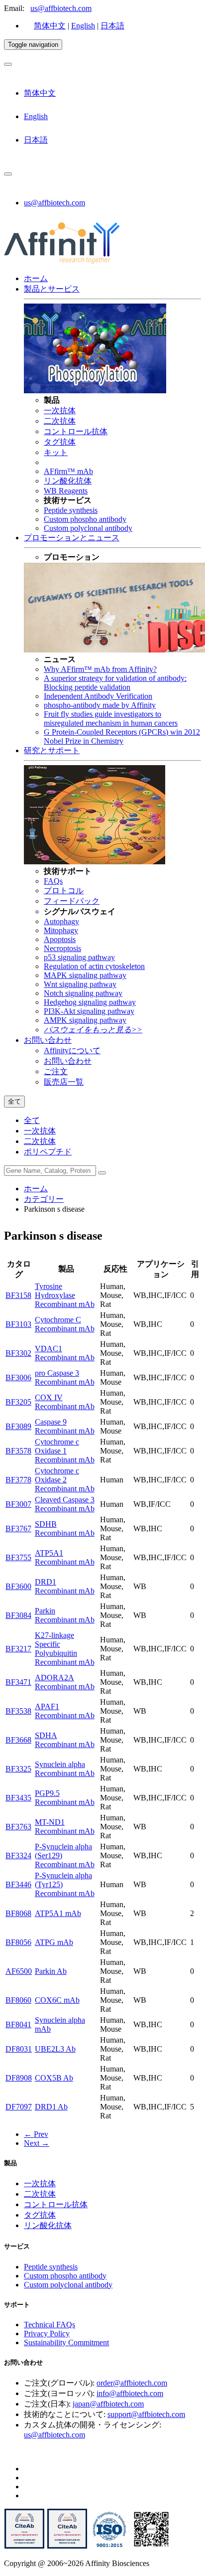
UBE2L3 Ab (55, 2049)
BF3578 (18, 1451)
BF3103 (18, 1324)
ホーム (36, 278)
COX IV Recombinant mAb (65, 1402)
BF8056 (18, 1942)
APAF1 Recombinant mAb (65, 1711)
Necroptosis (62, 948)
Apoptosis (60, 939)
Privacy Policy (47, 2334)
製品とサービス (52, 289)
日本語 (112, 26)
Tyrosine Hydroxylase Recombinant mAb (65, 1295)
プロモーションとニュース (72, 538)
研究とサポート (52, 750)
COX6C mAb (57, 2000)
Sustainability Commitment (66, 2342)
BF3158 (18, 1295)
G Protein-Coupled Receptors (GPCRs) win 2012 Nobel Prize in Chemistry (122, 736)
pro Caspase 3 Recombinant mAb (65, 1377)
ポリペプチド (48, 1152)
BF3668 (18, 1740)
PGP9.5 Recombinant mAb (65, 1798)
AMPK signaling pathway (85, 1020)
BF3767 (18, 1529)
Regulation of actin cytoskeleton (94, 966)
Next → (37, 2143)
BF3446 (18, 1884)
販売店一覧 (64, 1082)
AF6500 (19, 1971)
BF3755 (18, 1557)
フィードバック (72, 901)
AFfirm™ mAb (68, 471)
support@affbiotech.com (146, 2414)
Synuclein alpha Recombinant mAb (65, 1769)
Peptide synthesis (71, 510)
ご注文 (56, 1071)
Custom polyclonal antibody (88, 528)
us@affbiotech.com (61, 8)
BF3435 (18, 1798)
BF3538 (18, 1711)
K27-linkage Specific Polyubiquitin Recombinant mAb (65, 1649)
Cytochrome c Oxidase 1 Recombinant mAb (65, 1451)
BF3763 (18, 1827)
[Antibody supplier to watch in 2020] (67, 2546)
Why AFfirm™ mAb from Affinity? (100, 669)
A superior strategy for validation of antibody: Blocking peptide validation (115, 683)
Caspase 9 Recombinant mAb (65, 1426)
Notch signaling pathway (83, 993)
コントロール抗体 (76, 431)
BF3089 (18, 1426)
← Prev (36, 2134)
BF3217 (18, 1649)
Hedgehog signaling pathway (90, 1002)
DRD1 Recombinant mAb (65, 1586)
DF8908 (19, 2078)
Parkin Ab (51, 1971)
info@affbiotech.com (130, 2393)
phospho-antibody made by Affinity (100, 705)
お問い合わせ (48, 1040)
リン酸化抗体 (68, 481)
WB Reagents (66, 491)
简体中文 (50, 26)
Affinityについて (72, 1050)
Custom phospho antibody (85, 519)
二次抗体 (60, 421)
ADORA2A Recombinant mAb (65, 1682)
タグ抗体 (60, 442)
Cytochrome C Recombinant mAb (65, 1324)
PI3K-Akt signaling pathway (89, 1011)
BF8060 (18, 2000)
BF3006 (18, 1377)
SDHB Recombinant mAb (65, 1529)
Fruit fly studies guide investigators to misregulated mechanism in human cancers (111, 719)
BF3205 (18, 1402)
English (83, 26)
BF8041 (18, 2024)
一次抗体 (60, 410)
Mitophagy (61, 930)
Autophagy (61, 921)
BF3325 (18, 1769)
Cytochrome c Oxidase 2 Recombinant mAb (65, 1480)
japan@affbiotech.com (108, 2404)
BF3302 (18, 1353)
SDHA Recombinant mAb (65, 1740)
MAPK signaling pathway (85, 975)
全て (32, 1120)
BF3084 (18, 1615)
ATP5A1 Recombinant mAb (65, 1557)
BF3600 (18, 1586)
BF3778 (18, 1480)
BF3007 (18, 1504)
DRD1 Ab (51, 2107)
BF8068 (18, 1913)
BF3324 (18, 1855)
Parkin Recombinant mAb (65, 1615)
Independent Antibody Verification (98, 696)
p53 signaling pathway (79, 957)
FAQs (53, 881)
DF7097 (19, 2107)
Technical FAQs (50, 2325)
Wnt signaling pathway (80, 984)
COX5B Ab (54, 2078)
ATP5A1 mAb (58, 1913)
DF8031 (19, 2049)
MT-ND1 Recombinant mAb (65, 1827)
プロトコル (64, 890)
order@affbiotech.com (132, 2383)
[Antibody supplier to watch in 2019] (24, 2546)
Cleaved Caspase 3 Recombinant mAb (65, 1504)
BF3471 (18, 1682)
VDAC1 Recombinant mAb (65, 1353)
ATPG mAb (54, 1942)
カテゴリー (44, 1199)
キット (56, 452)
